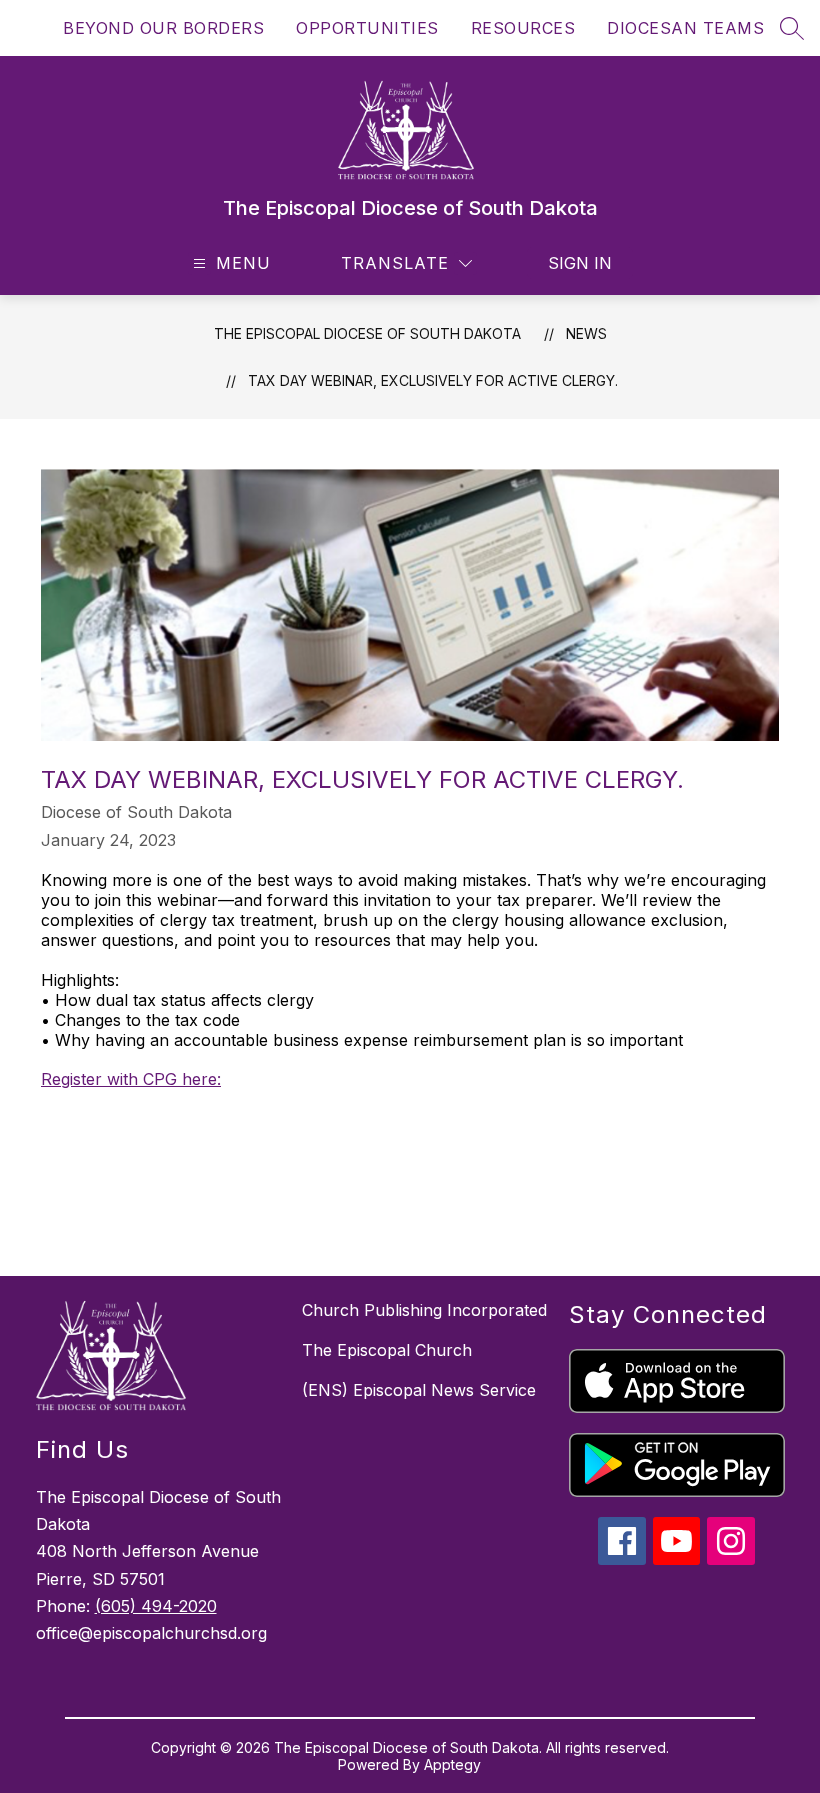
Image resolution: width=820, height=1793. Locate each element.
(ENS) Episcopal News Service (419, 1390)
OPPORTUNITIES (367, 28)
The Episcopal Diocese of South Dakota (367, 333)
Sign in (580, 263)
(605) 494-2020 (156, 1606)
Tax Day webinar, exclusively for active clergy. (433, 380)
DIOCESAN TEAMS (685, 28)
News (586, 333)
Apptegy (452, 1764)
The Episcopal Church (387, 1350)
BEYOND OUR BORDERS (163, 28)
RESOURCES (523, 28)
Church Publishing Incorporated (424, 1310)
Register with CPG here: (131, 1079)
